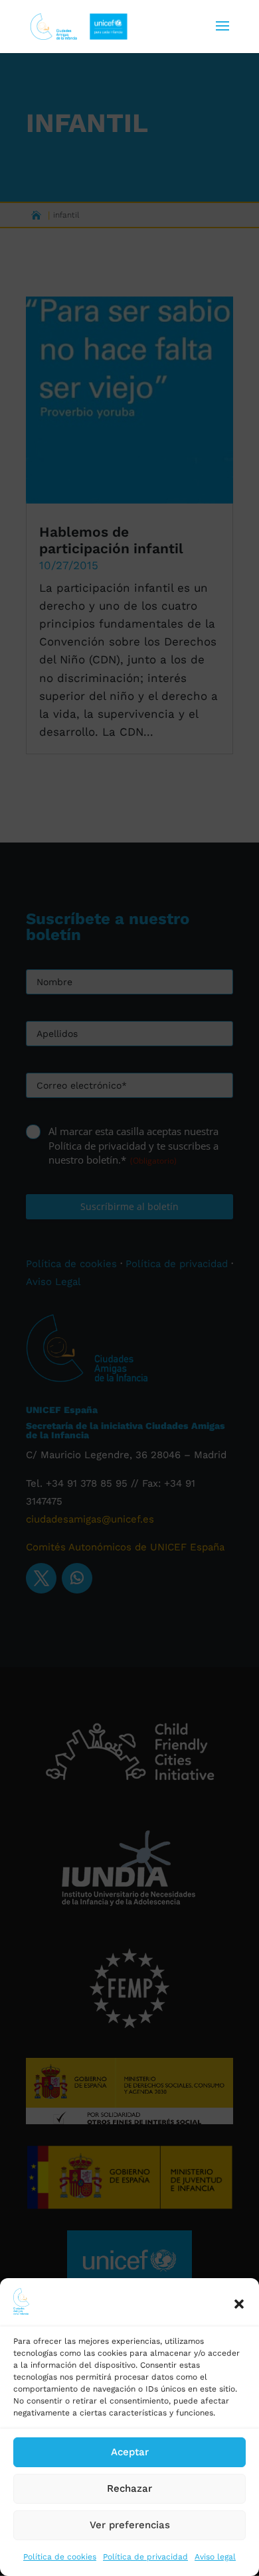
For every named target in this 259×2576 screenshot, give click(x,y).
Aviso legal (215, 2557)
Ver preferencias (130, 2525)
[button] (239, 2304)
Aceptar (130, 2452)
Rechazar (129, 2488)
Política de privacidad (145, 2557)
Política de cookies (60, 2557)
